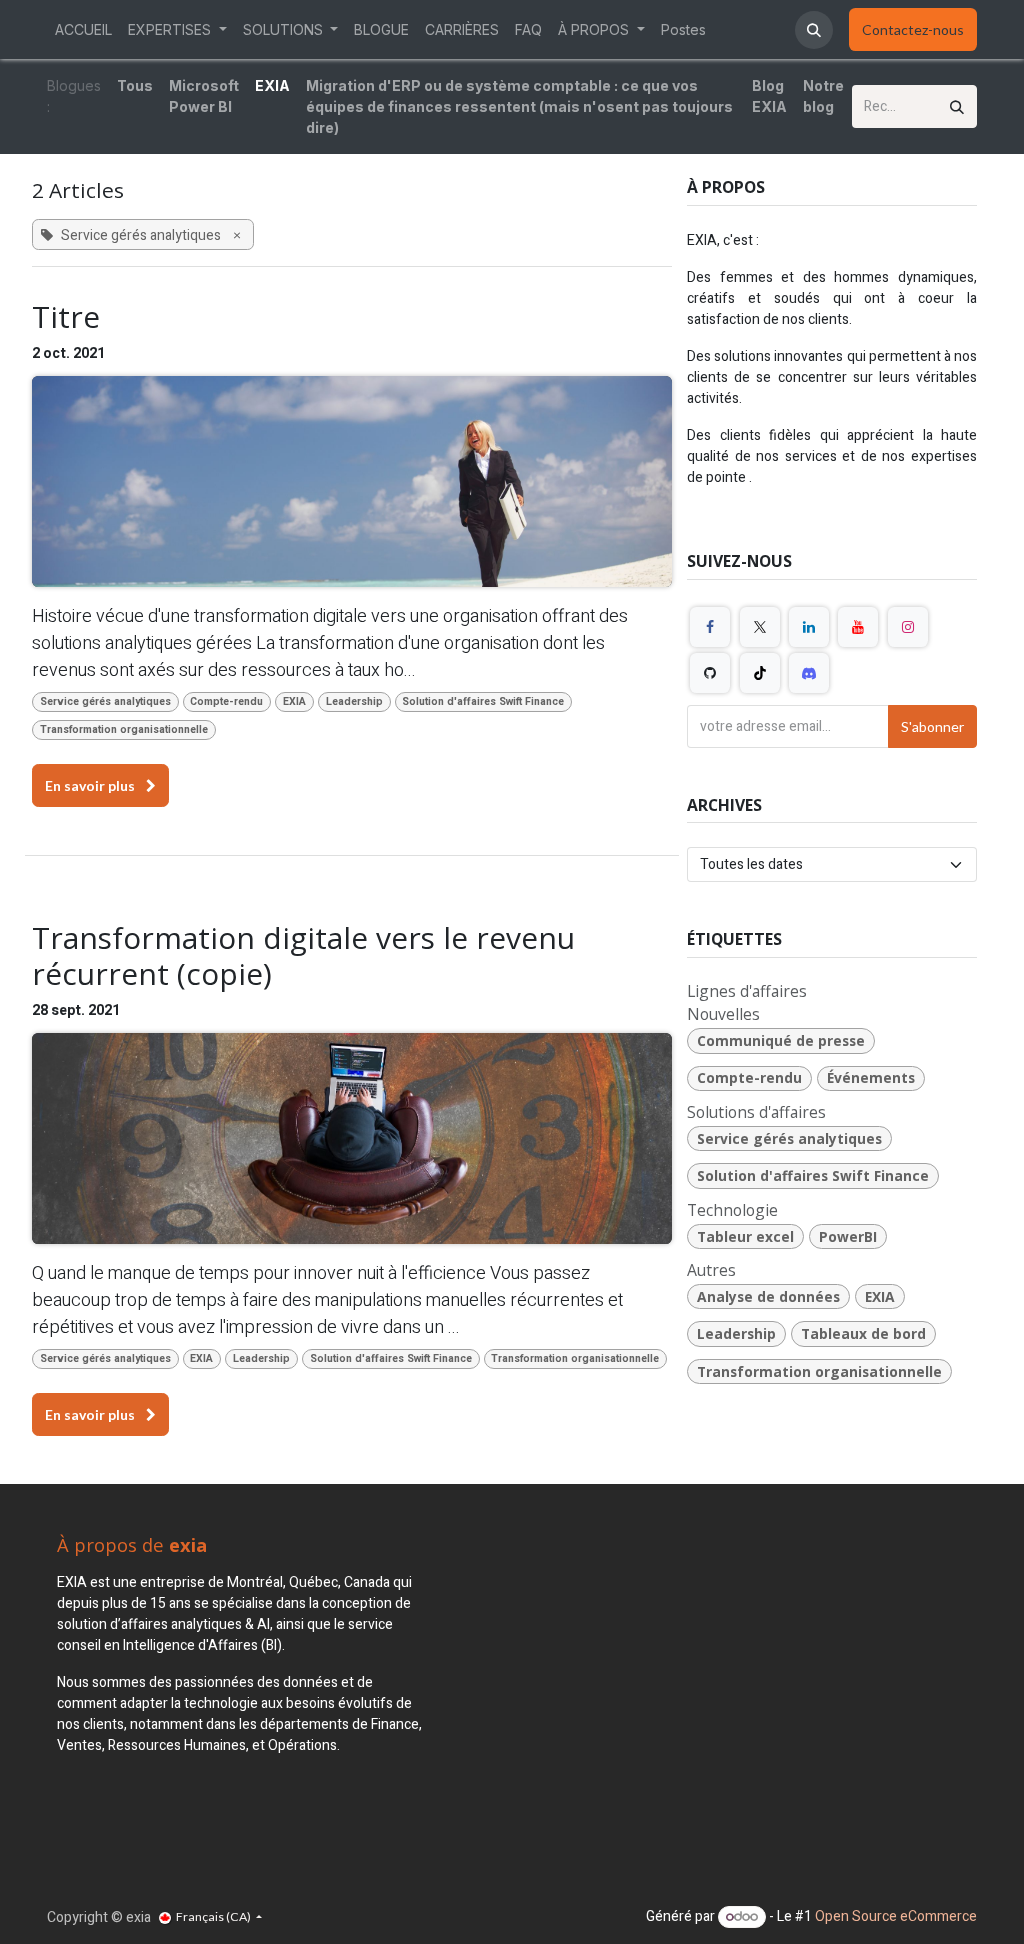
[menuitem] (83, 29)
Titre (66, 317)
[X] (760, 627)
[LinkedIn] (809, 627)
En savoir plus (91, 785)
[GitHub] (710, 673)
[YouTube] (858, 627)
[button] (814, 30)
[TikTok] (760, 673)
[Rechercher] (957, 106)
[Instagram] (908, 627)
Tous (135, 85)
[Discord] (809, 673)
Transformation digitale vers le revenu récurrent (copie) (303, 956)
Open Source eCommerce (896, 1916)
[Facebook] (710, 627)
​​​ (913, 29)
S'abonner (932, 726)
